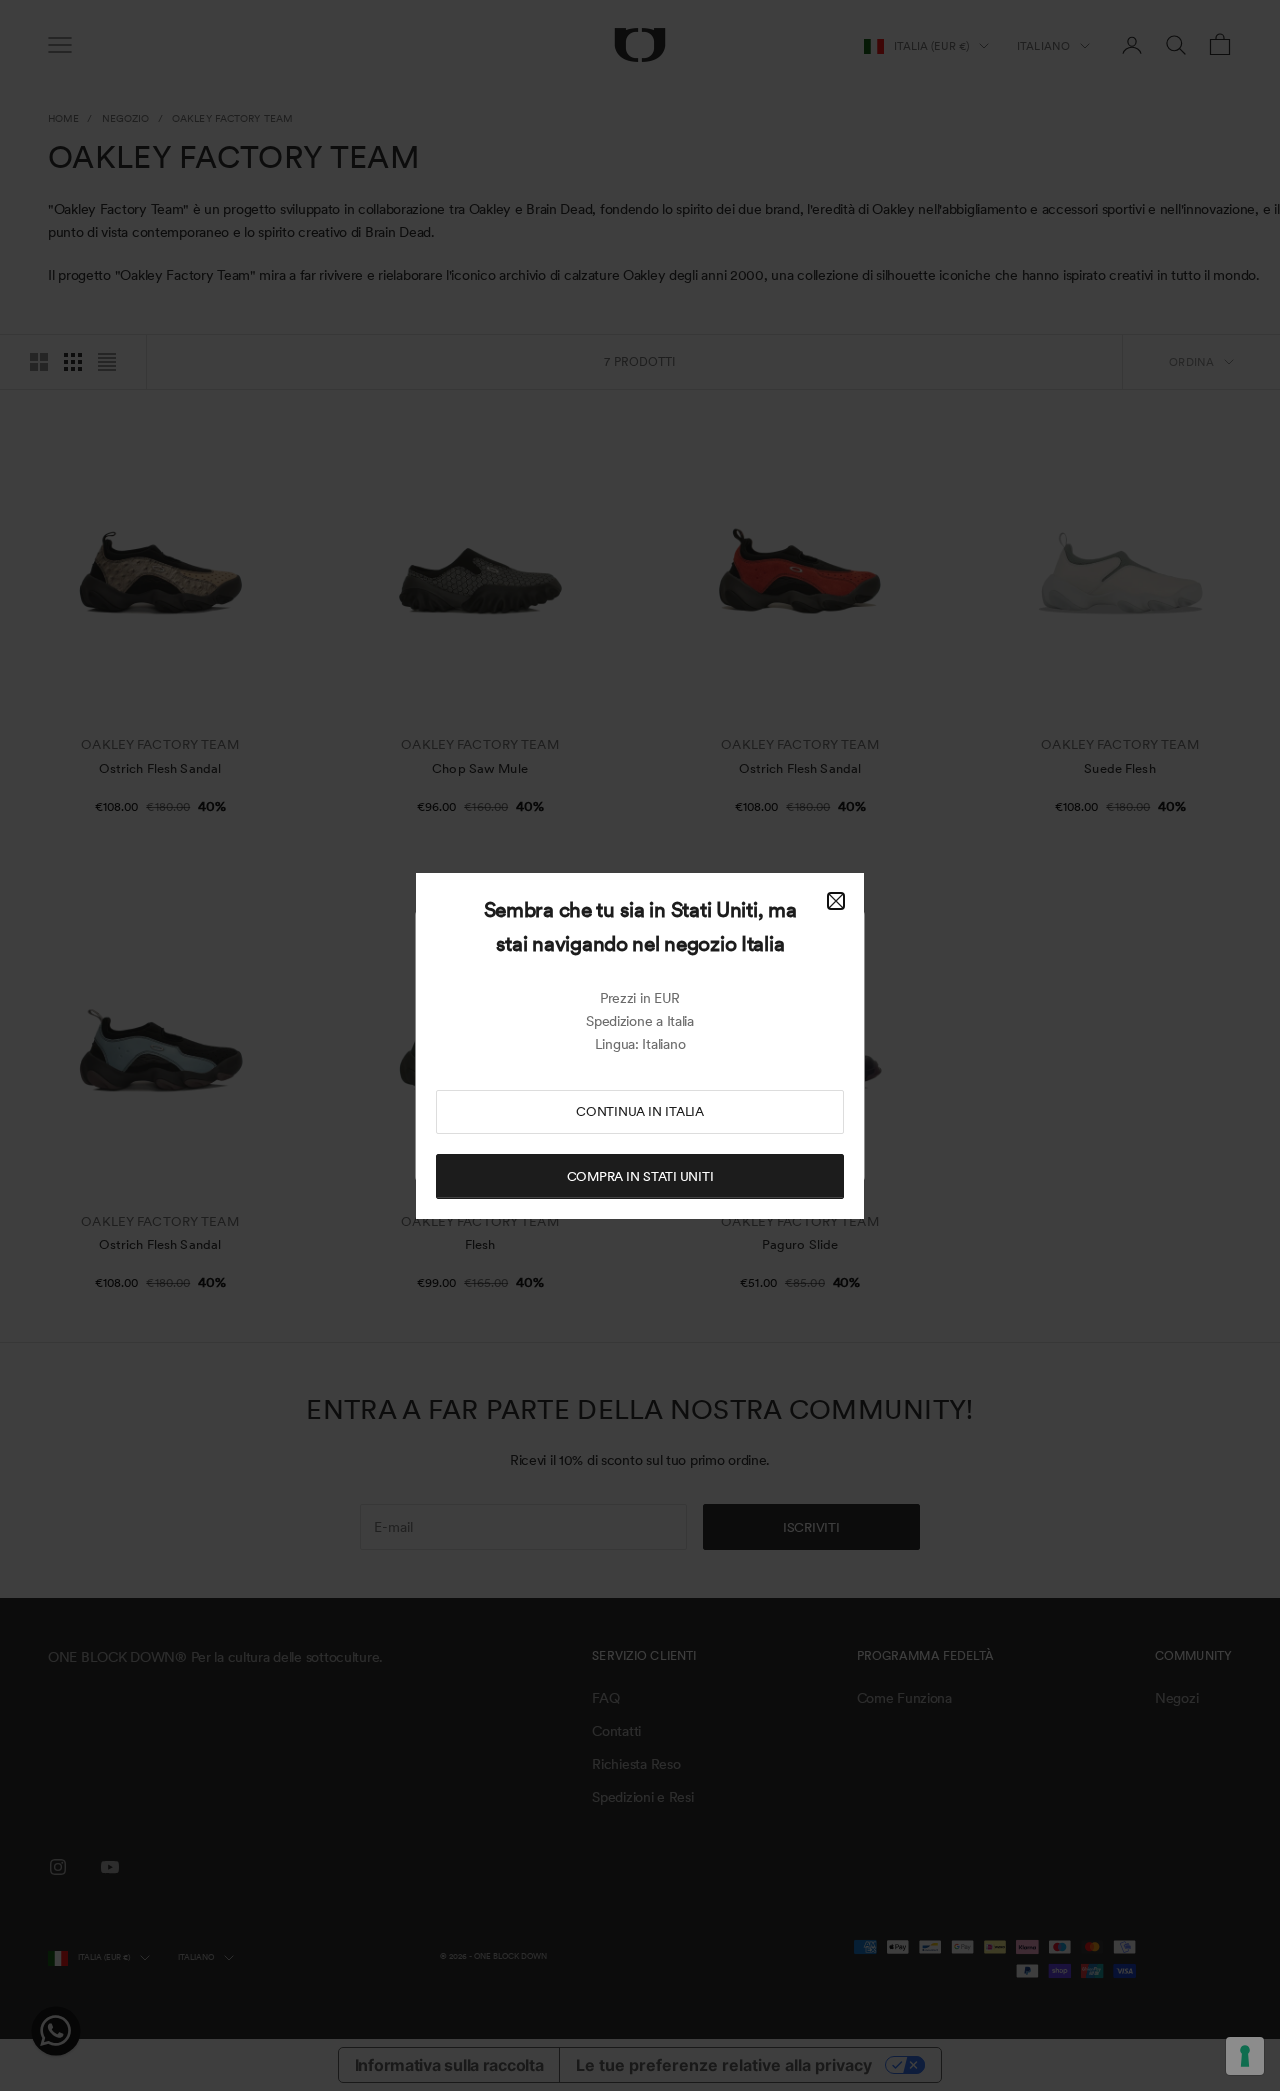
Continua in (640, 1111)
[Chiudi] (836, 901)
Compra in (640, 1176)
